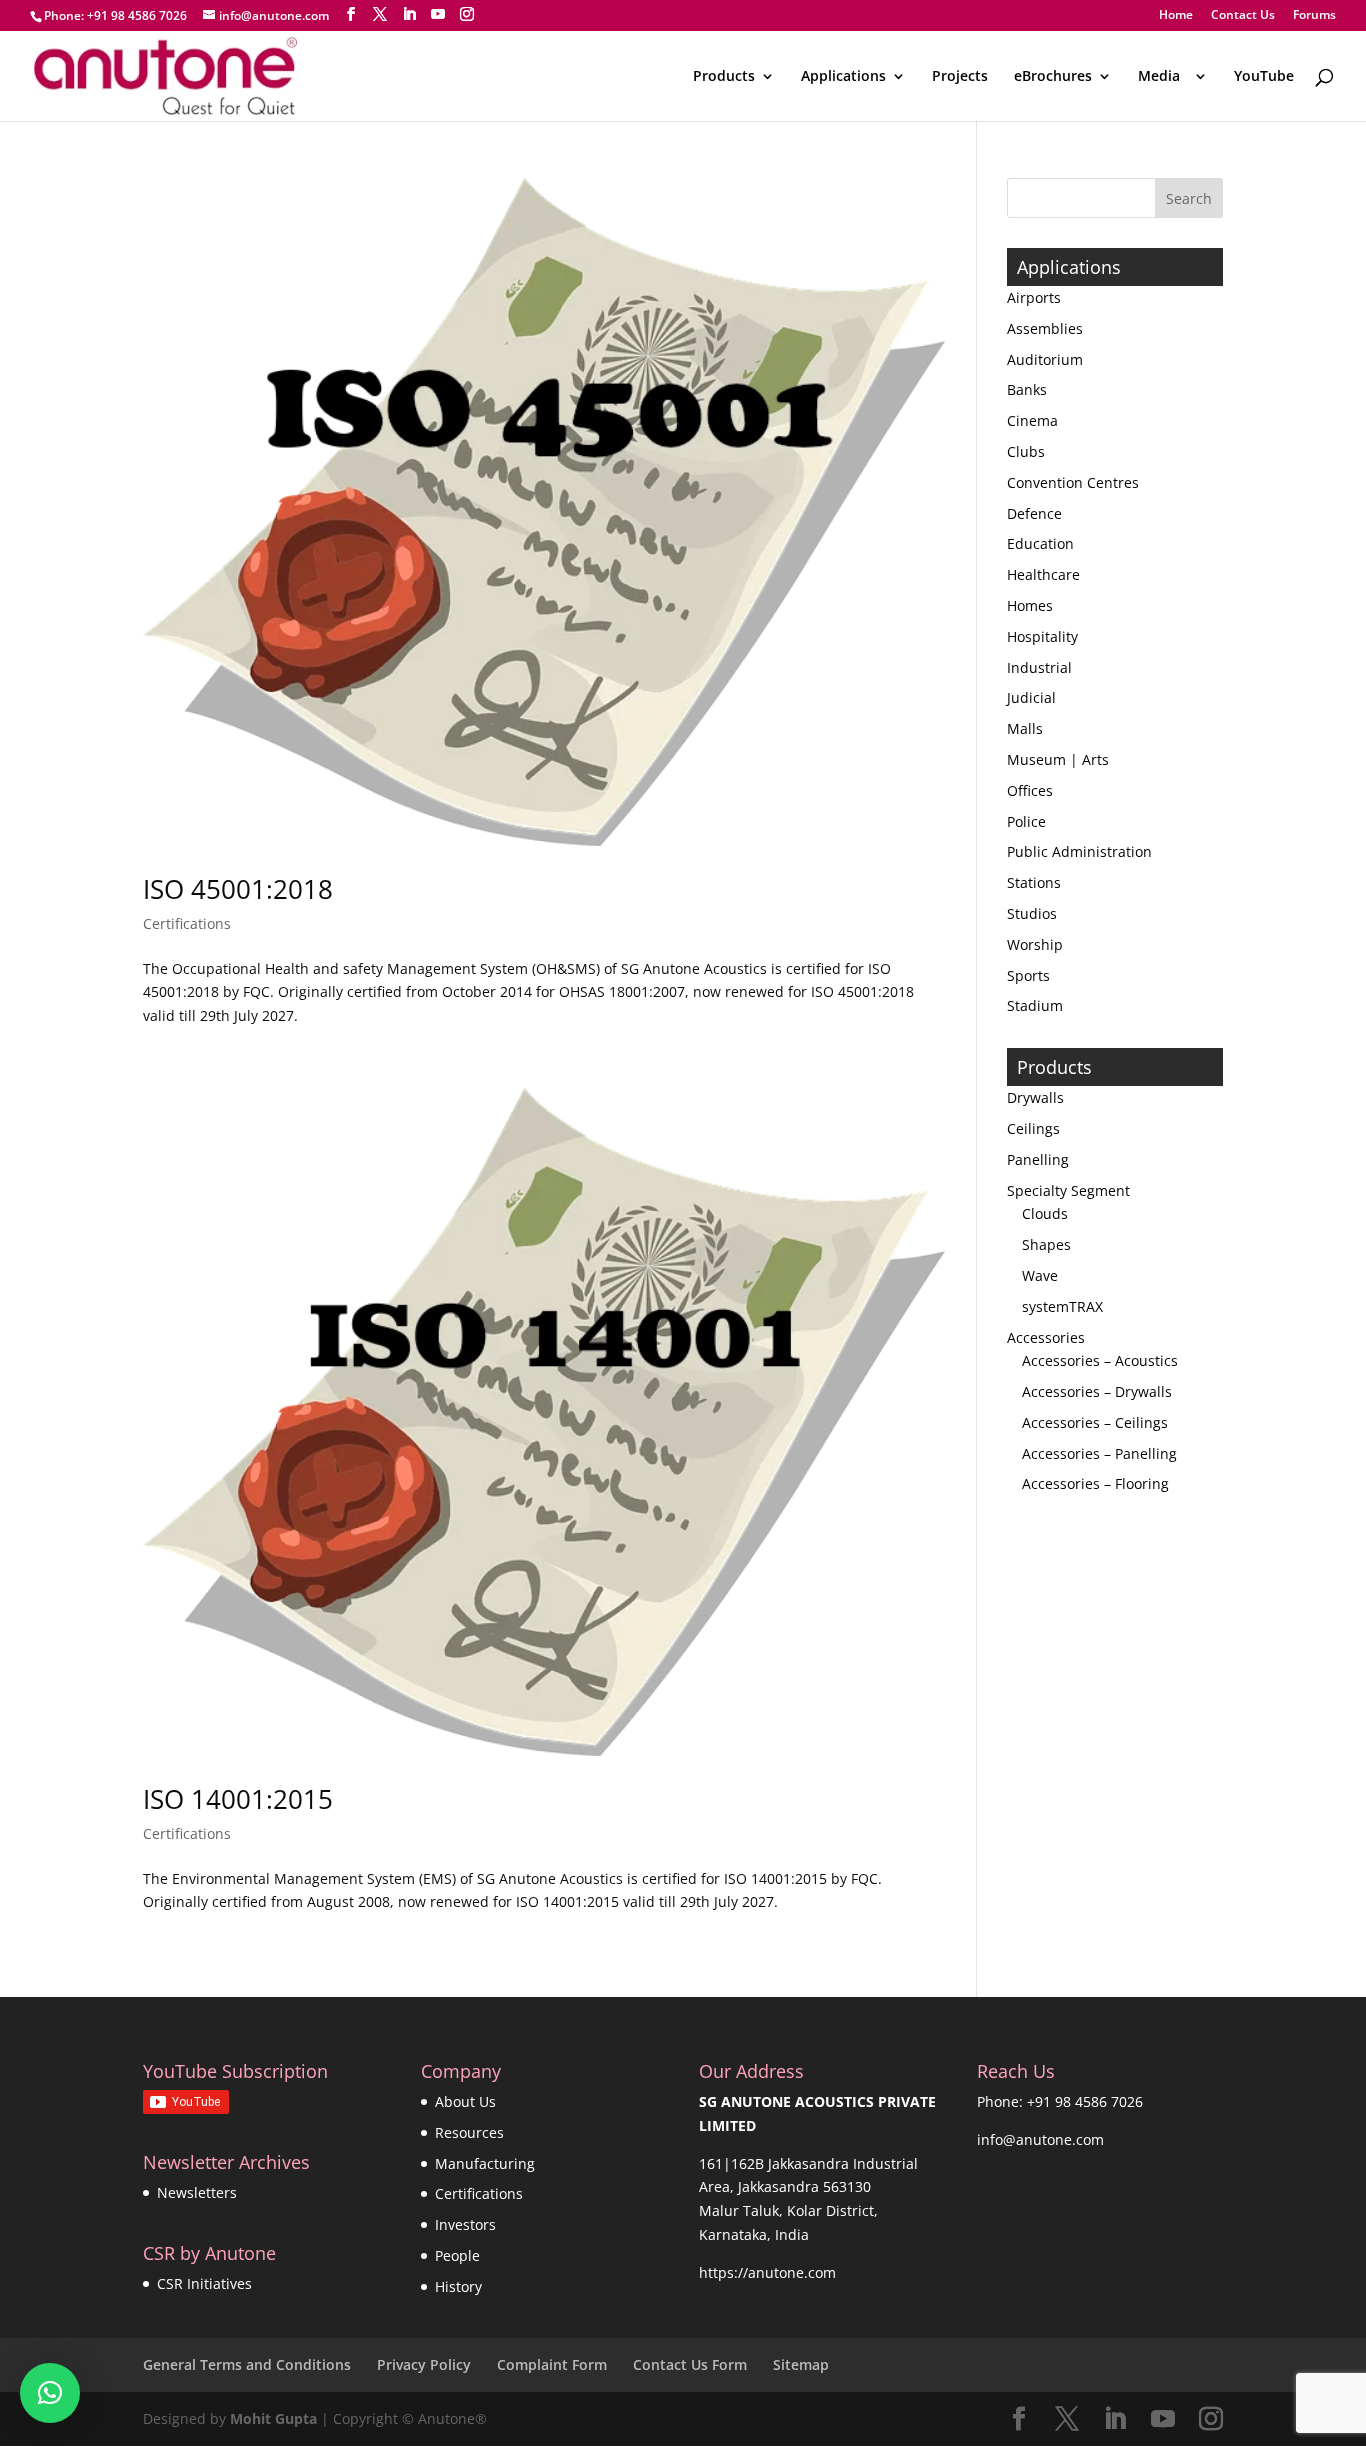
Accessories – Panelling (1099, 1453)
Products (724, 77)
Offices (1030, 790)
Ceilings (1033, 1128)
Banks (1027, 389)
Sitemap (801, 2364)
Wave (1040, 1275)
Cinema (1032, 420)
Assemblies (1045, 328)
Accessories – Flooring (1095, 1483)
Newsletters (197, 2192)
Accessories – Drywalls (1097, 1391)
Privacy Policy (424, 2364)
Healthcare (1043, 574)
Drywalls (1035, 1097)
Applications (843, 77)
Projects (960, 77)
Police (1026, 821)
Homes (1030, 605)
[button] (50, 2393)
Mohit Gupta (273, 2418)
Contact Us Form (690, 2364)
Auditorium (1045, 359)
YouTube (1264, 77)
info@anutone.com (1040, 2139)
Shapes (1046, 1244)
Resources (469, 2132)
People (457, 2255)
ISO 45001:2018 (238, 889)
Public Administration (1079, 851)
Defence (1034, 513)
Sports (1028, 975)
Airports (1034, 297)
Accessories (1046, 1337)
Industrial (1039, 667)
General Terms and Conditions (247, 2364)
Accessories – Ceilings (1095, 1422)
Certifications (187, 923)
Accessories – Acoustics (1100, 1360)
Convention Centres (1073, 482)
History (458, 2286)
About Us (465, 2101)
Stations (1034, 882)
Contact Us (1243, 16)
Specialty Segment (1068, 1190)
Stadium (1035, 1005)
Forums (1314, 16)
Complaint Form (552, 2364)
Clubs (1026, 451)
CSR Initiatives (204, 2283)
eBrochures (1053, 77)
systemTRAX (1062, 1306)
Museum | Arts (1058, 759)
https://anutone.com (767, 2272)
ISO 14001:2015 (238, 1799)
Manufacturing (485, 2163)
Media (1163, 77)
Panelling (1038, 1159)
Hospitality (1042, 636)
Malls (1025, 728)
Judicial (1031, 697)
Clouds (1045, 1213)
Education (1040, 543)
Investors (465, 2224)
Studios (1032, 913)
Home (1176, 16)
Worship (1035, 944)
